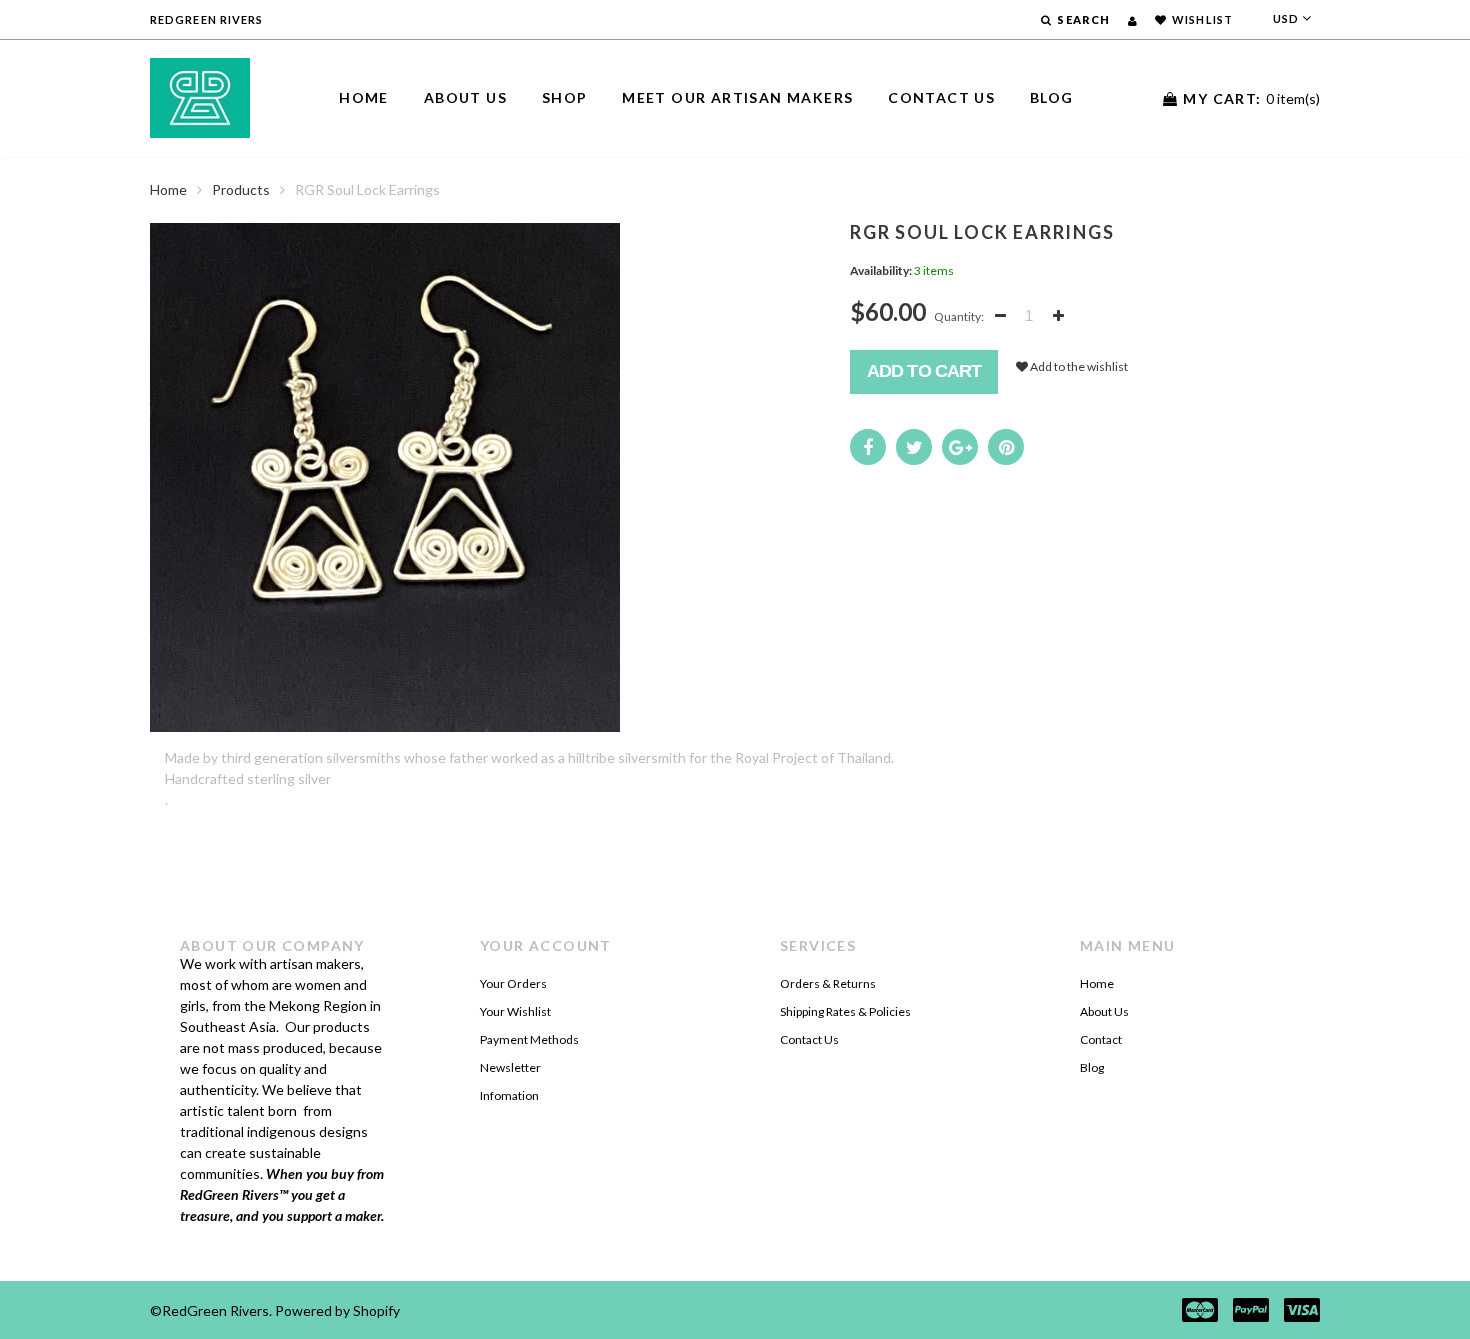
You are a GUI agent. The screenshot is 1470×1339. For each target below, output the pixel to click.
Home (364, 97)
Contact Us (941, 97)
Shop (565, 97)
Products (241, 189)
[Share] (868, 447)
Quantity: (959, 316)
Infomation (509, 1095)
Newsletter (510, 1067)
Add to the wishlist (1078, 366)
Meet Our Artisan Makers (737, 97)
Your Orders (513, 983)
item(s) (1251, 98)
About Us (465, 97)
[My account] (1132, 20)
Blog (1052, 97)
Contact (1101, 1039)
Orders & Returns (828, 983)
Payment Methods (529, 1039)
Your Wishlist (515, 1011)
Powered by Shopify (337, 1310)
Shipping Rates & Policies (845, 1011)
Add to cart (924, 371)
